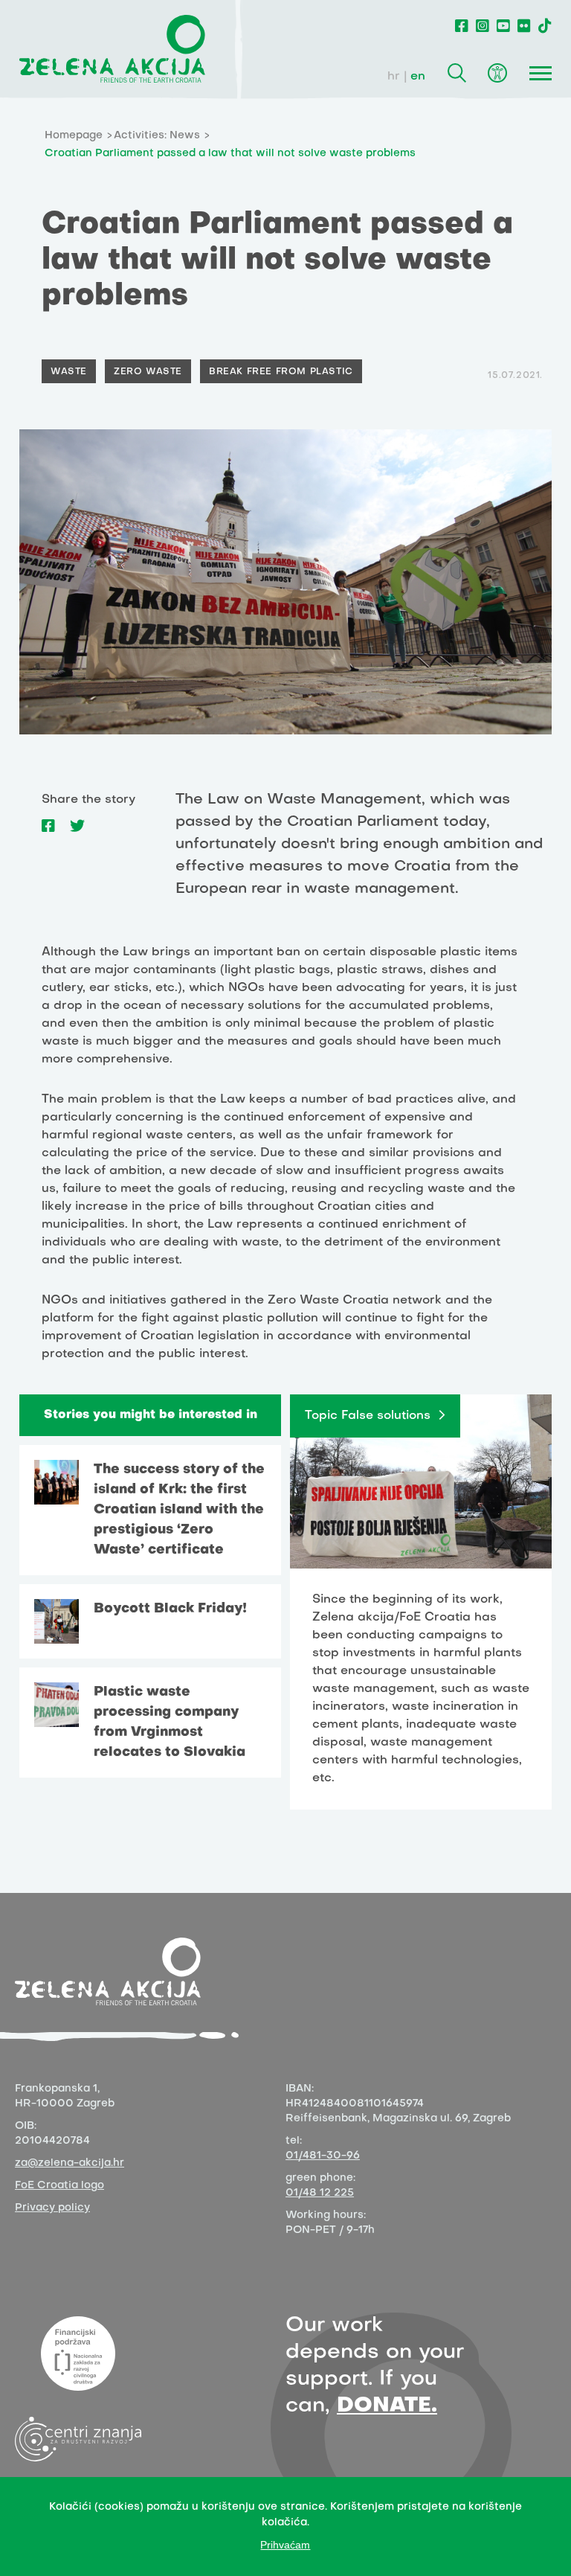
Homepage (74, 136)
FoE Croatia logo (59, 2186)
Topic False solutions (368, 1416)
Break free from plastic (281, 372)
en (418, 77)
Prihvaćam (285, 2545)
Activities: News (157, 136)
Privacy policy (52, 2208)
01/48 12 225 (320, 2193)
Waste (69, 372)
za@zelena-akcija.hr (70, 2163)
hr (394, 77)
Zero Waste (148, 372)
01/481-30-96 (323, 2156)
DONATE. (387, 2406)
